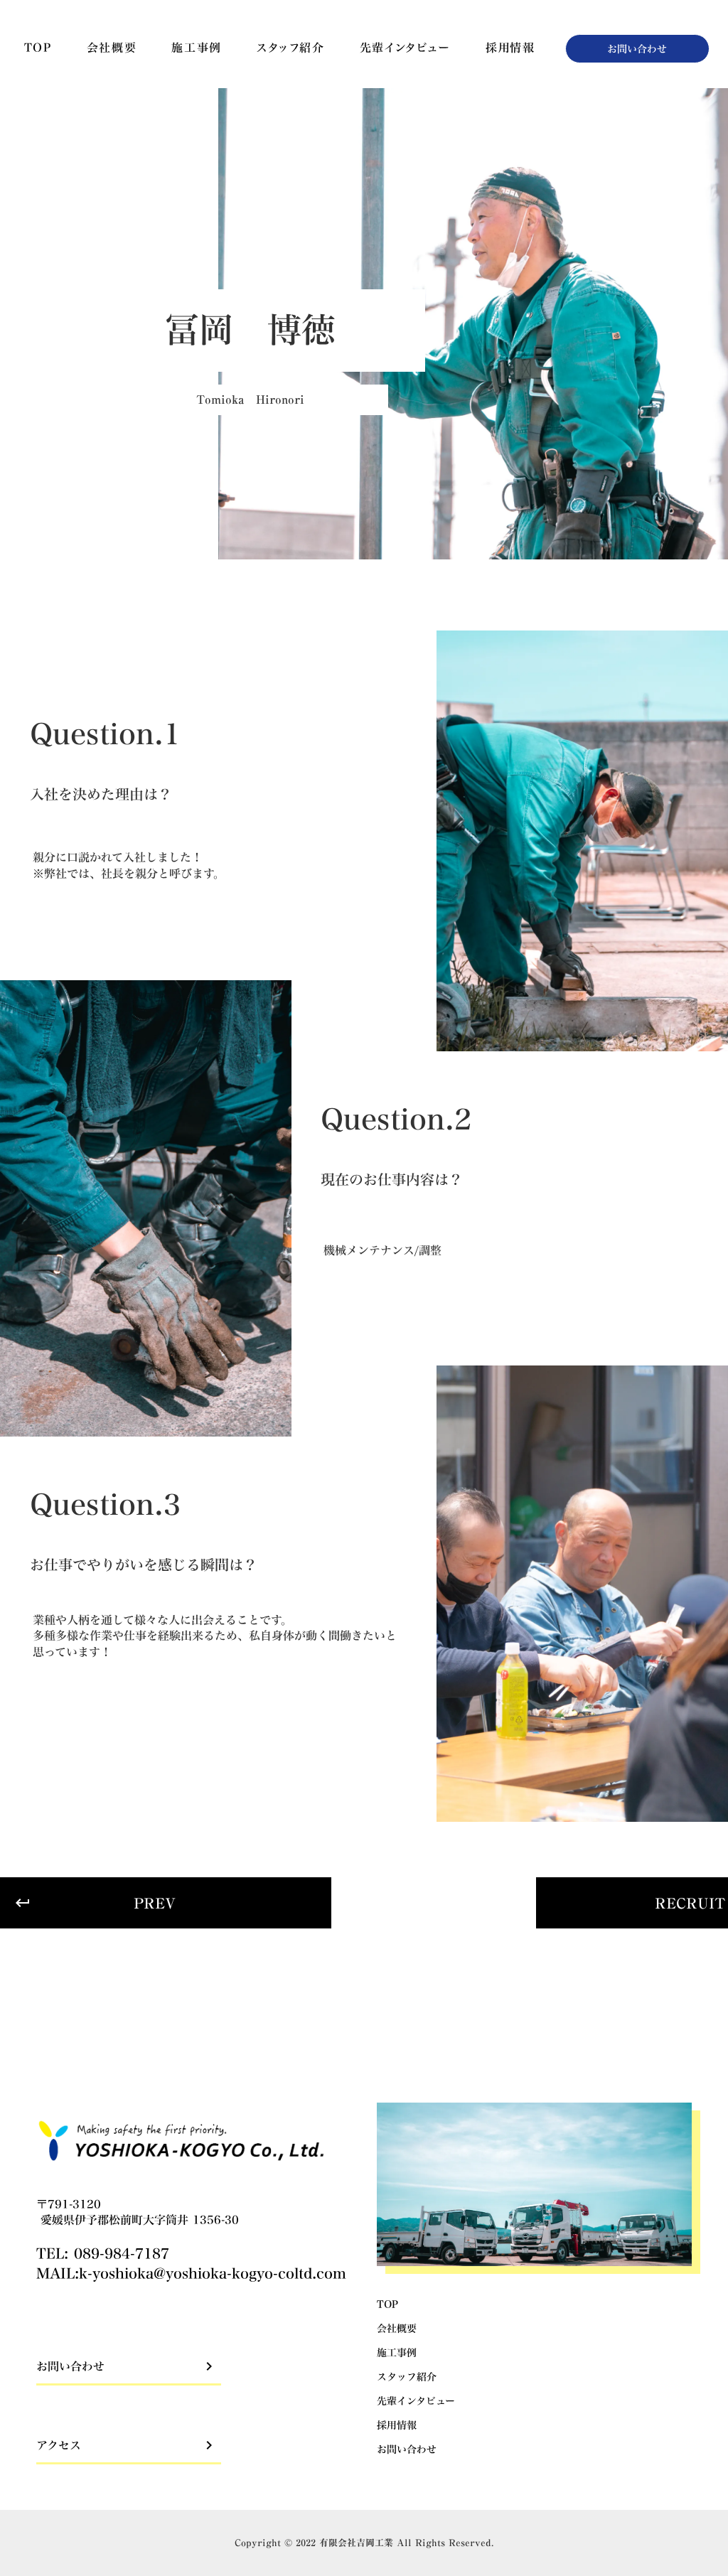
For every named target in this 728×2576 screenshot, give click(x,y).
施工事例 (196, 48)
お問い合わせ (407, 2449)
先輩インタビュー (405, 48)
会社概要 (112, 48)
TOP (38, 48)
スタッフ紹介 (291, 48)
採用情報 (510, 48)
